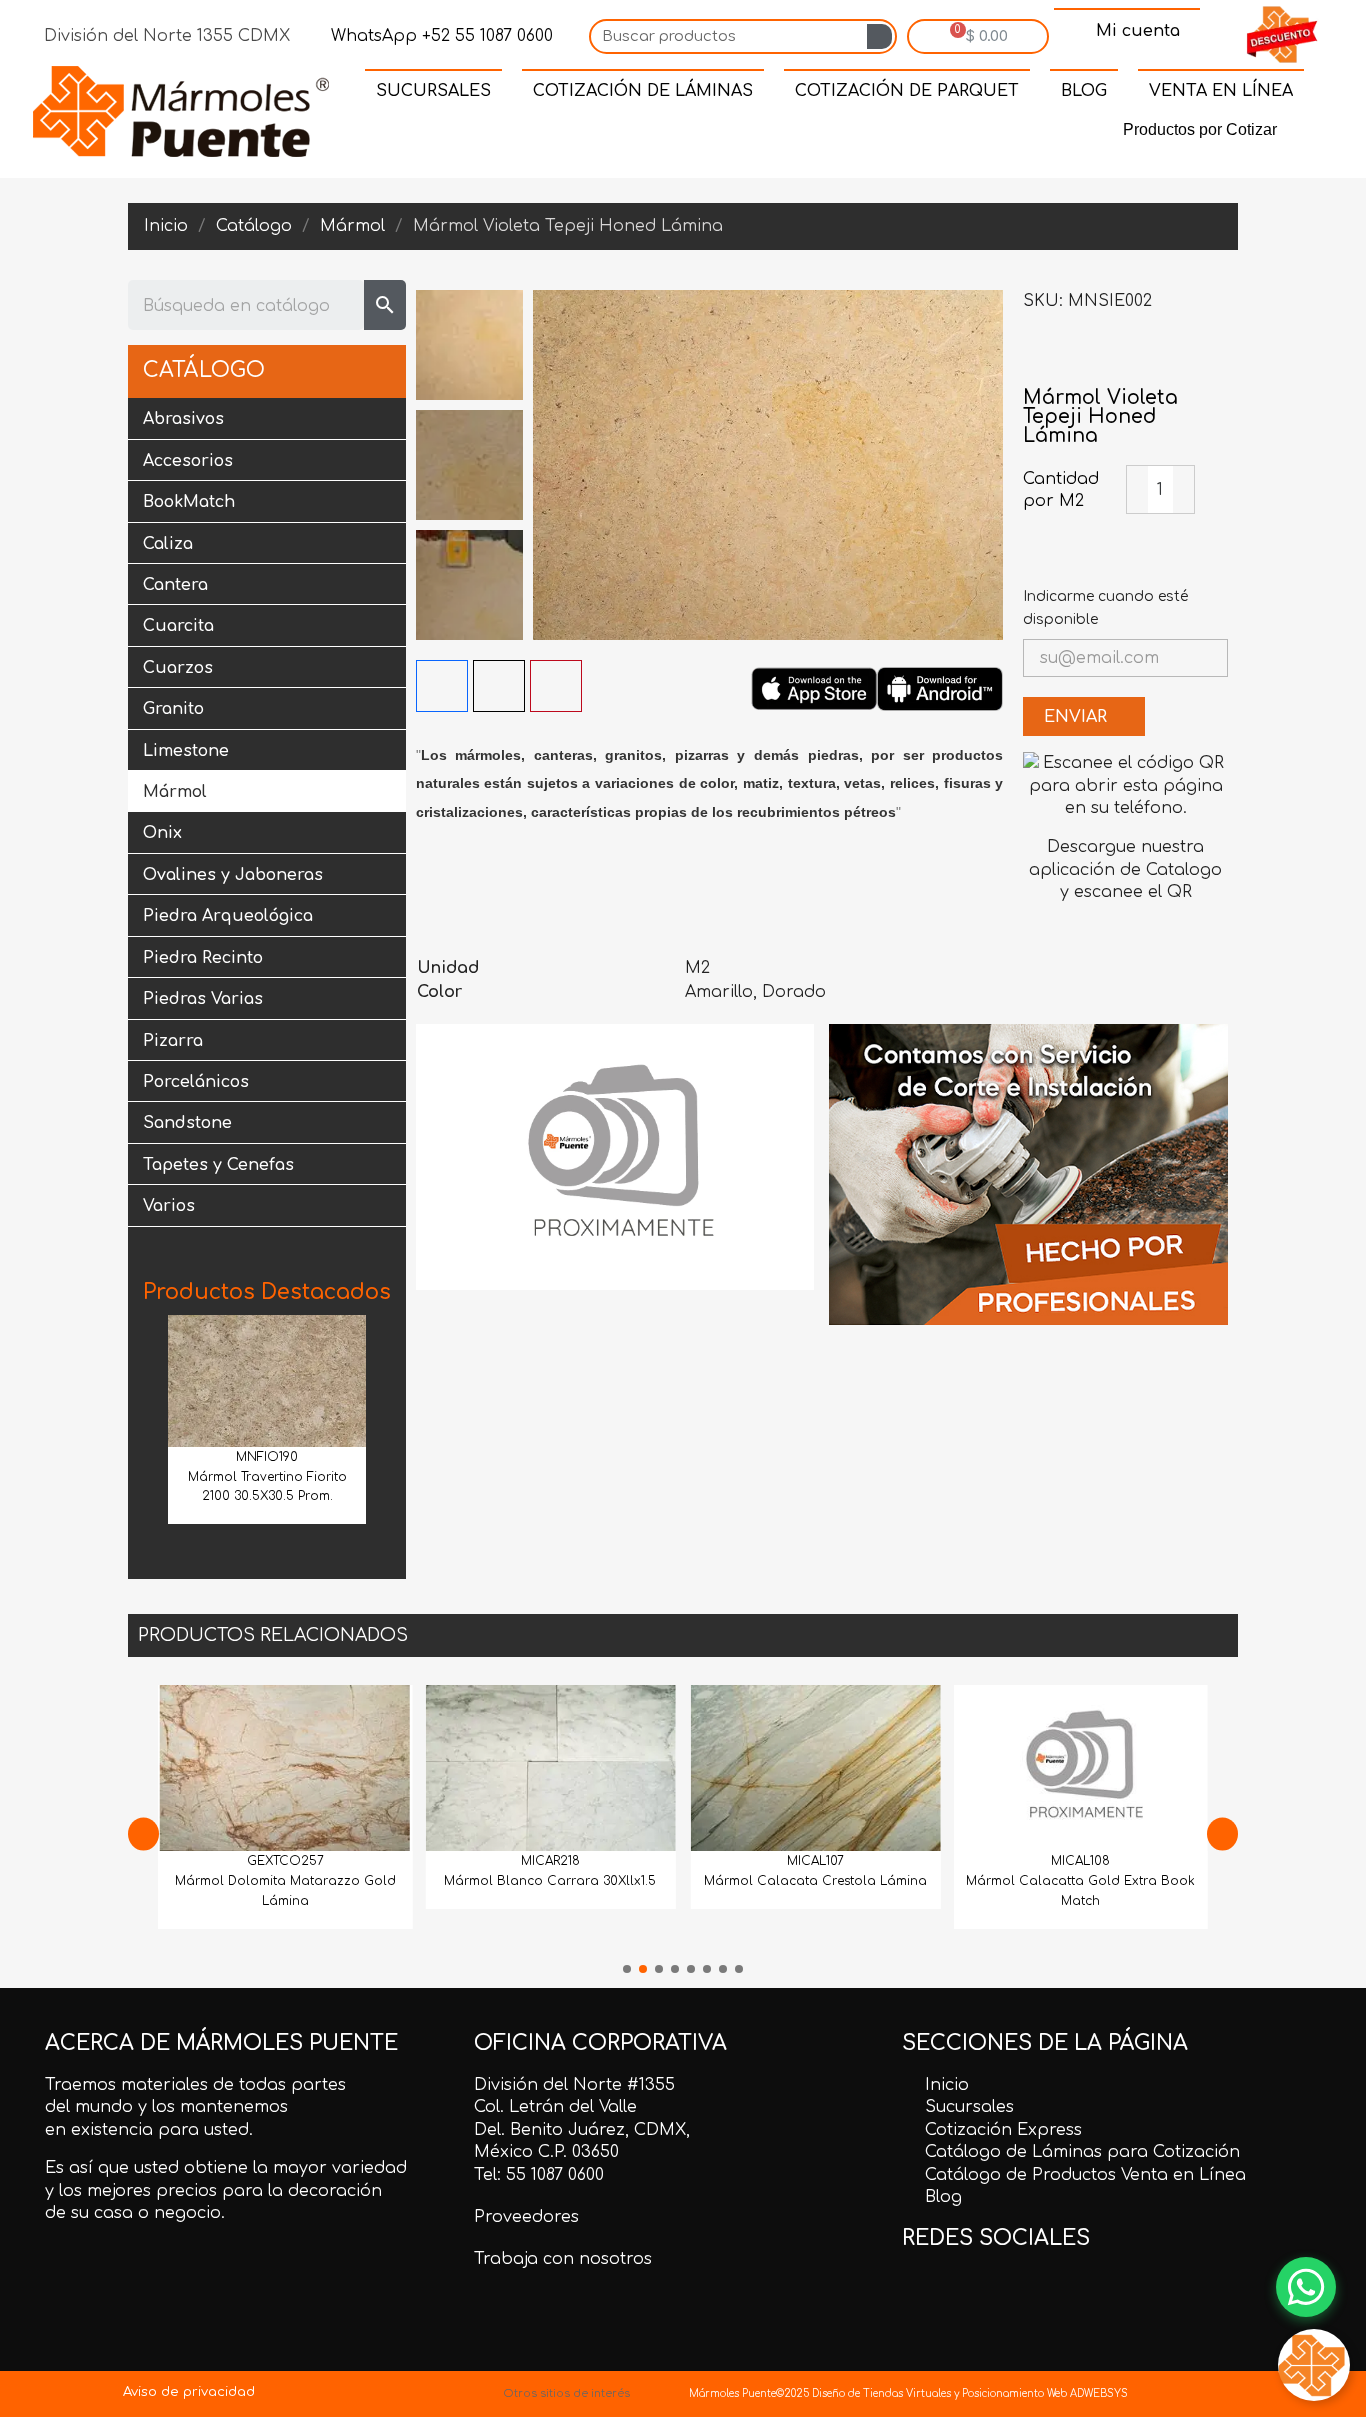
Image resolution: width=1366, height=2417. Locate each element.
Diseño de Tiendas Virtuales (880, 2393)
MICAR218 (550, 1861)
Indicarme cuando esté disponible (1105, 607)
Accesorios (188, 461)
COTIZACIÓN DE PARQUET (907, 91)
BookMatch (189, 502)
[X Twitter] (499, 686)
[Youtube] (811, 134)
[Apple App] (814, 688)
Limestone (186, 751)
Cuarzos (178, 668)
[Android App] (940, 688)
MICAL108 (1080, 1861)
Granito (173, 709)
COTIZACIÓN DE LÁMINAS (643, 91)
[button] (150, 1425)
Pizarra (173, 1041)
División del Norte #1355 (574, 2085)
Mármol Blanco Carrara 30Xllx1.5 (550, 1881)
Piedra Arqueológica (228, 916)
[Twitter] (673, 134)
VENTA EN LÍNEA (1221, 91)
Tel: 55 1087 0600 (539, 2175)
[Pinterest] (719, 134)
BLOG (1084, 91)
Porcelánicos (196, 1082)
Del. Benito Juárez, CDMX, (582, 2130)
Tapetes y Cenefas (218, 1165)
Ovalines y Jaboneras (233, 875)
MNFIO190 (267, 1457)
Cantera (175, 585)
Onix (162, 833)
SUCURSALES (433, 91)
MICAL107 (815, 1861)
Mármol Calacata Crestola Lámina (815, 1881)
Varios (169, 1206)
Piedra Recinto (203, 958)
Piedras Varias (203, 999)
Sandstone (187, 1123)
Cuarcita (178, 626)
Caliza (168, 544)
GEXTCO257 (285, 1861)
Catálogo (204, 370)
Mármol (175, 792)
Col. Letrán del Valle (555, 2107)
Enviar (1078, 717)
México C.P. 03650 (546, 2152)
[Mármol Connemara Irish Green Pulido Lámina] (1038, 357)
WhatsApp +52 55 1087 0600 (439, 36)
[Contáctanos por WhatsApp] (1306, 2287)
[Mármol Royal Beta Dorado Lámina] (1213, 357)
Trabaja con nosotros (563, 2259)
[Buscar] (879, 36)
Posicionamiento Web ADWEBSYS (1045, 2393)
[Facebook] (627, 134)
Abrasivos (183, 419)
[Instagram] (765, 134)
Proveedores (526, 2217)
